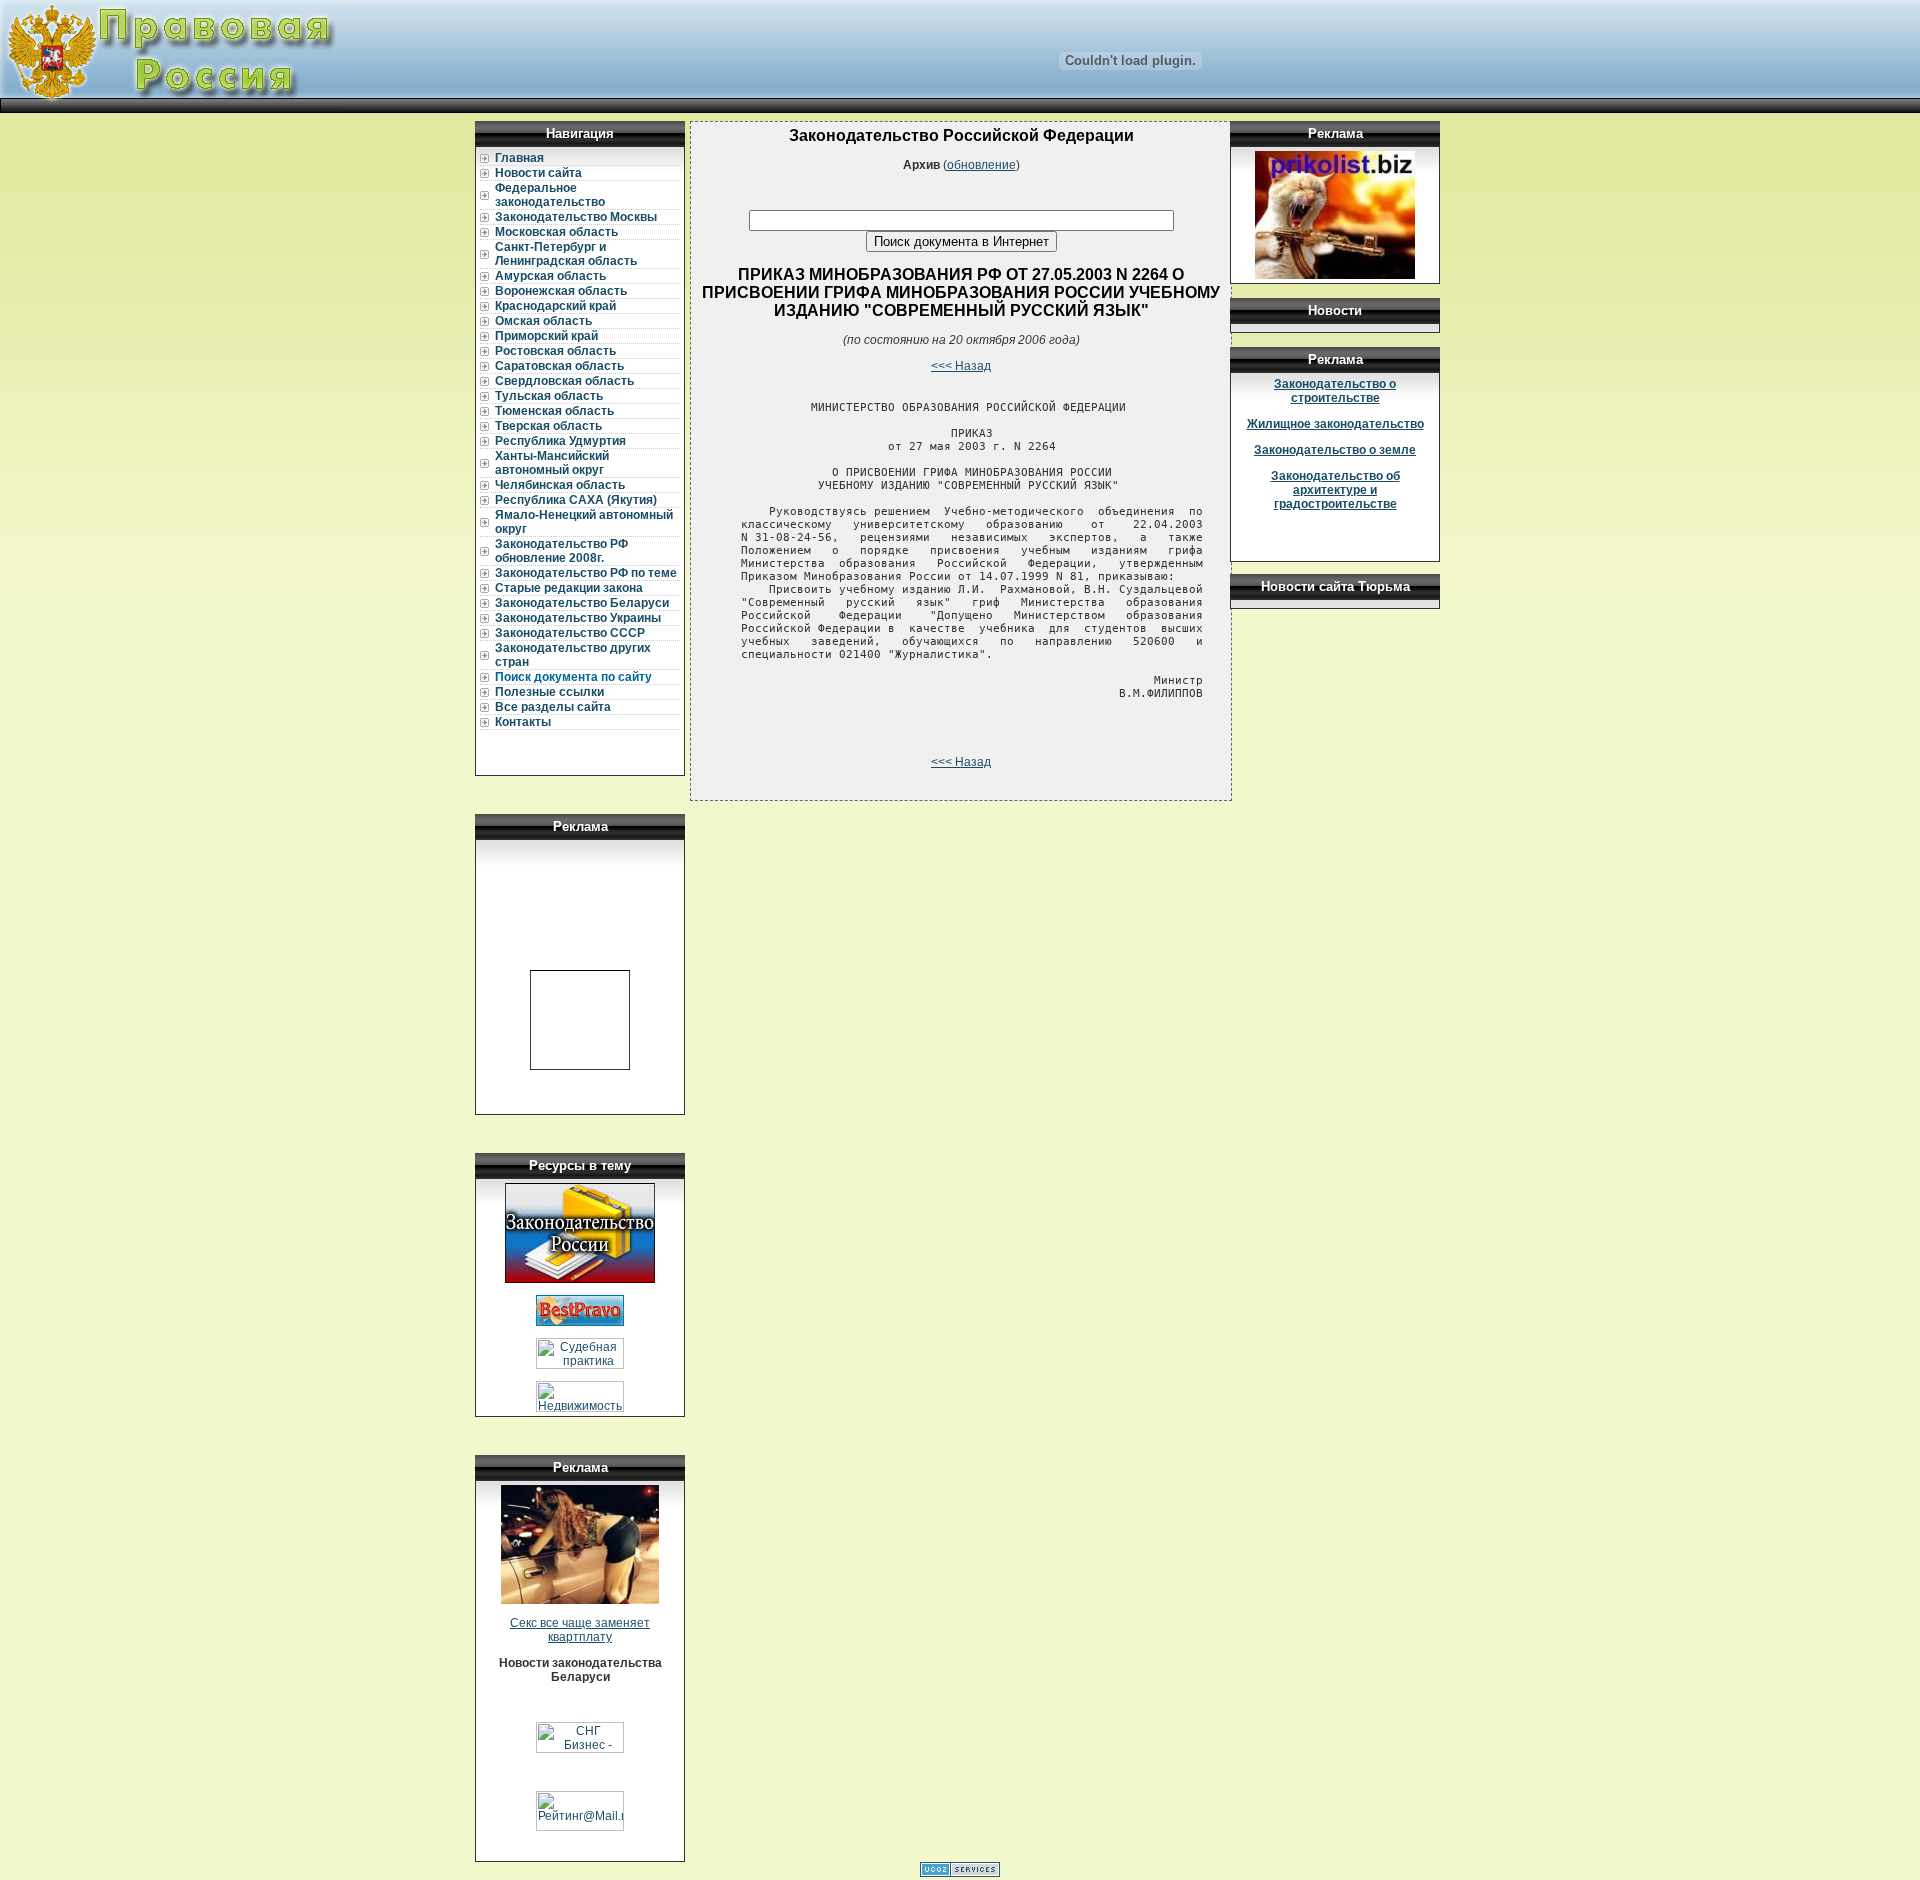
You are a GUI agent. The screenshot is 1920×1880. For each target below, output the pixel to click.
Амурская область (550, 276)
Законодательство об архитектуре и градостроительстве (1335, 490)
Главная (519, 158)
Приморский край (546, 336)
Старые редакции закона (569, 588)
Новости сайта (538, 173)
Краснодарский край (555, 306)
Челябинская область (560, 485)
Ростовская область (555, 351)
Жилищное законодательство (1335, 424)
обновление (981, 165)
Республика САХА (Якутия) (576, 500)
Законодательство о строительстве (1335, 391)
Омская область (543, 321)
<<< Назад (961, 366)
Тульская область (549, 396)
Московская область (556, 232)
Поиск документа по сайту (573, 677)
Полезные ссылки (549, 692)
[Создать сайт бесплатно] (960, 1873)
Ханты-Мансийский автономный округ (552, 463)
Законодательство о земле (1335, 450)
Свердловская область (564, 381)
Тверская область (548, 426)
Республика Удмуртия (560, 441)
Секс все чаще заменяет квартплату (580, 1630)
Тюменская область (554, 411)
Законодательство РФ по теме (586, 573)
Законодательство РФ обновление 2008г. (561, 551)
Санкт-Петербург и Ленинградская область (566, 254)
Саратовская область (559, 366)
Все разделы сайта (553, 707)
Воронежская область (561, 291)
